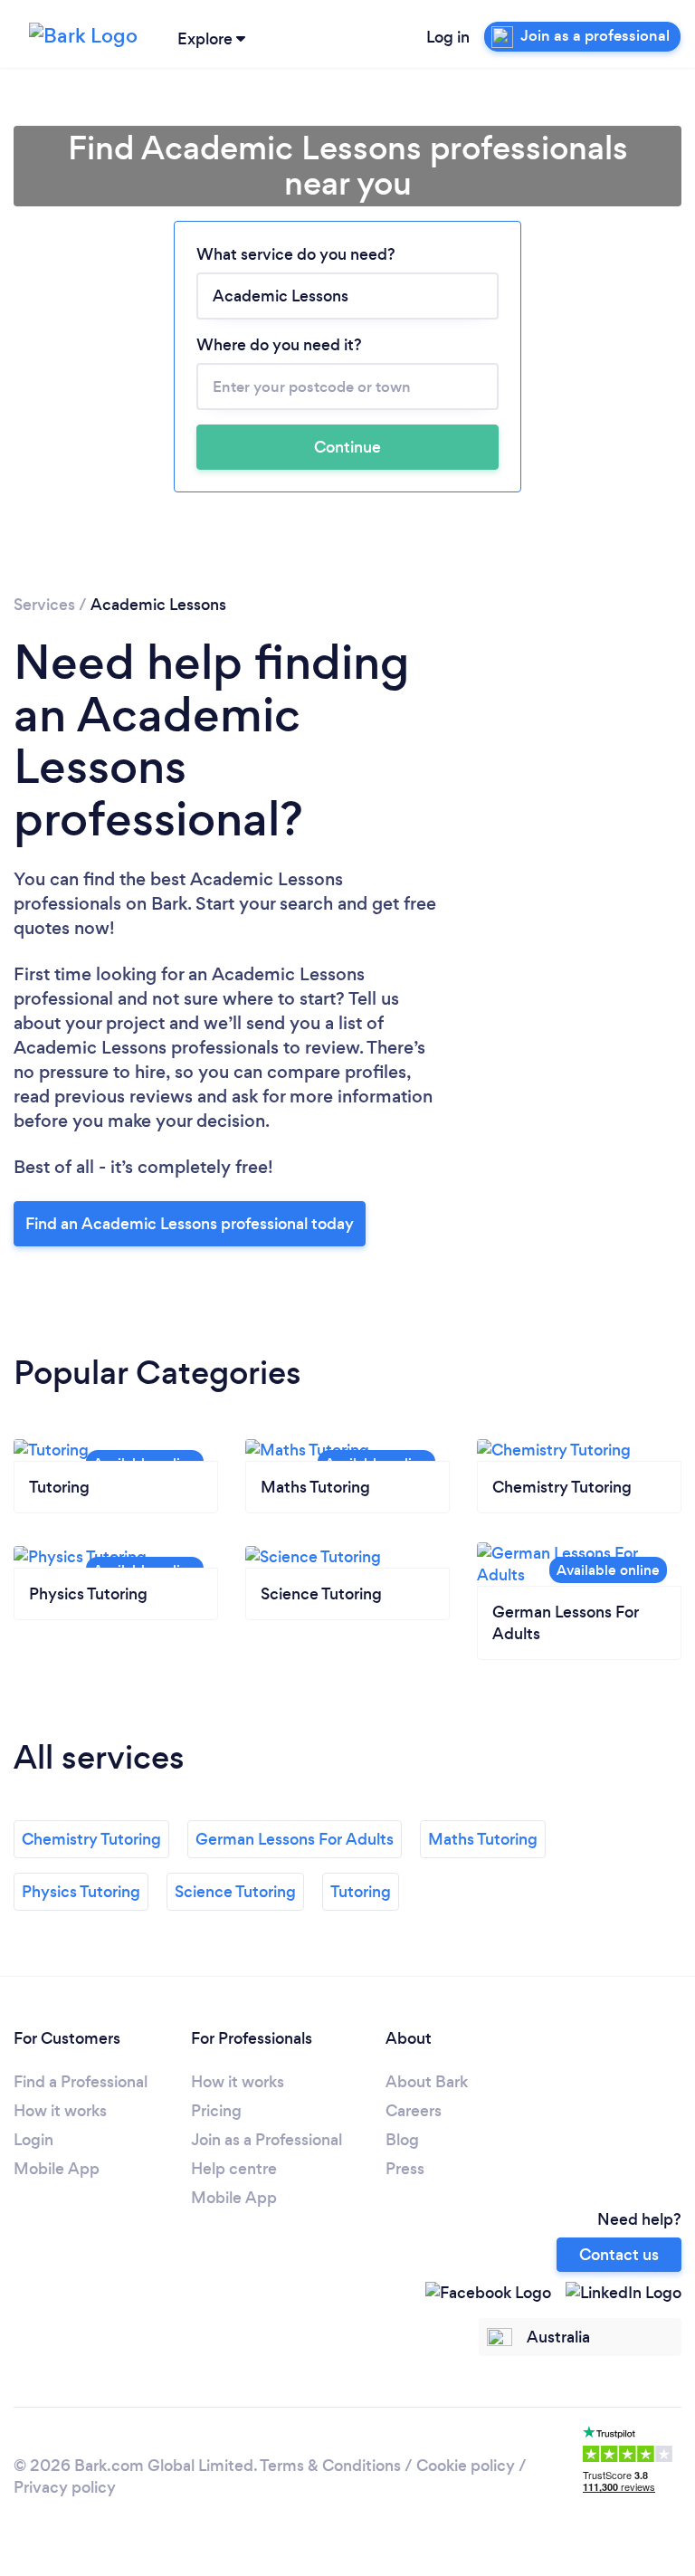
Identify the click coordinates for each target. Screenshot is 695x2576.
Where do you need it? (279, 345)
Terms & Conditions (330, 2466)
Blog (402, 2140)
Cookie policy (466, 2466)
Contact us (619, 2255)
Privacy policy (65, 2487)
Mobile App (57, 2169)
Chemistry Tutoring (91, 1839)
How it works (60, 2111)
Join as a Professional (267, 2140)
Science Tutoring (235, 1892)
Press (405, 2169)
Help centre (234, 2169)
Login (33, 2140)
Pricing (216, 2111)
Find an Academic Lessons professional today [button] (190, 1224)
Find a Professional (81, 2082)
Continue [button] (347, 447)
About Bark (427, 2082)
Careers (414, 2111)
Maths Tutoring (483, 1839)
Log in (448, 37)
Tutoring (361, 1892)
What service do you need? (296, 254)
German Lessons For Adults (295, 1839)
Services (44, 605)
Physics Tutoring (81, 1892)
